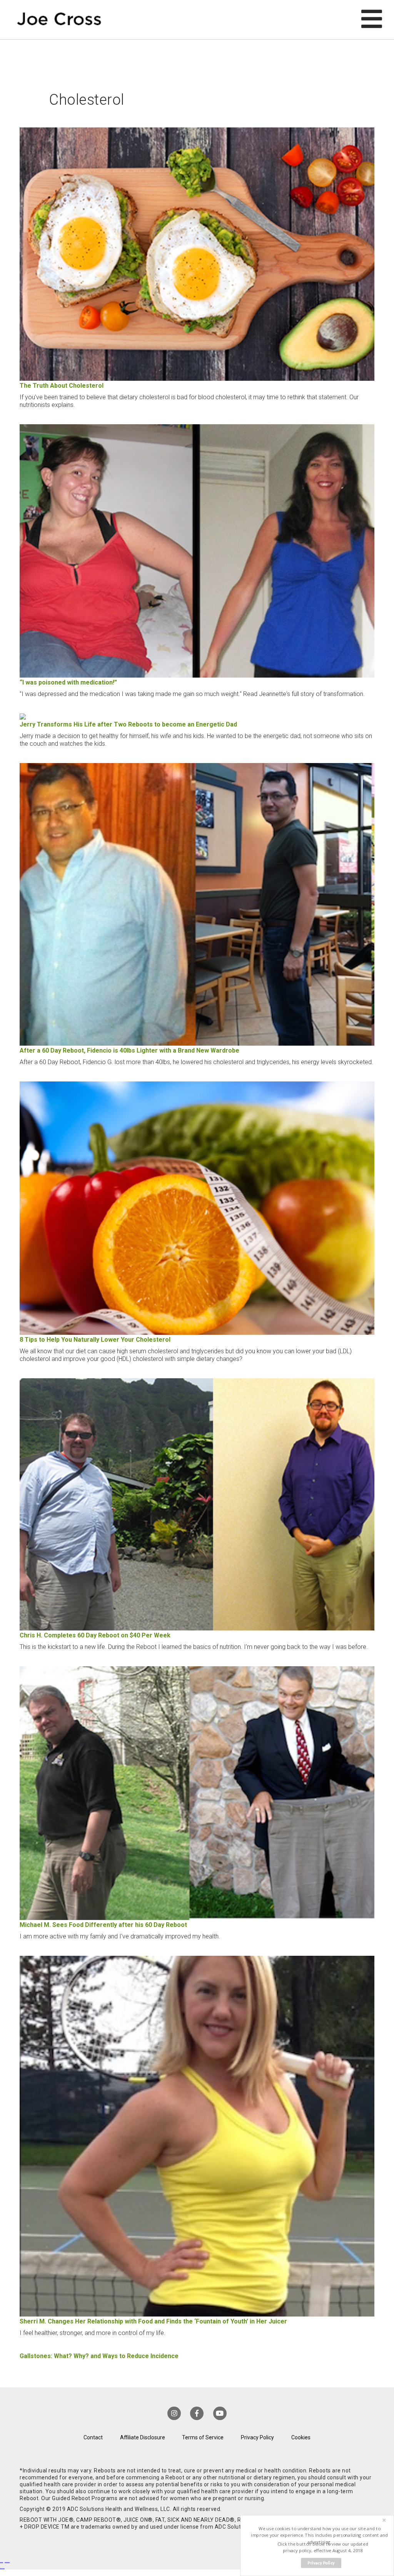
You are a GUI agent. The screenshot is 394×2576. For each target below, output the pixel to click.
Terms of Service (203, 2437)
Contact (93, 2437)
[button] (320, 2535)
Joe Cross (59, 20)
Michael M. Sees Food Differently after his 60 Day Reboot (103, 1925)
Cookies (301, 2437)
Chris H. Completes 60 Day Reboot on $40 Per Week (95, 1635)
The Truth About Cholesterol (62, 386)
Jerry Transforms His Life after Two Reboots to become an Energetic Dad (128, 724)
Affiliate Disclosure (143, 2437)
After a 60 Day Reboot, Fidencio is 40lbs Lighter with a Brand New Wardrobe (129, 1050)
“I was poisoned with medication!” (68, 682)
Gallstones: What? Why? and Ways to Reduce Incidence (99, 2356)
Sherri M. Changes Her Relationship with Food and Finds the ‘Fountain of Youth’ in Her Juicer (153, 2321)
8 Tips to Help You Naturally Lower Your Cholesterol (95, 1340)
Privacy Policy (257, 2437)
